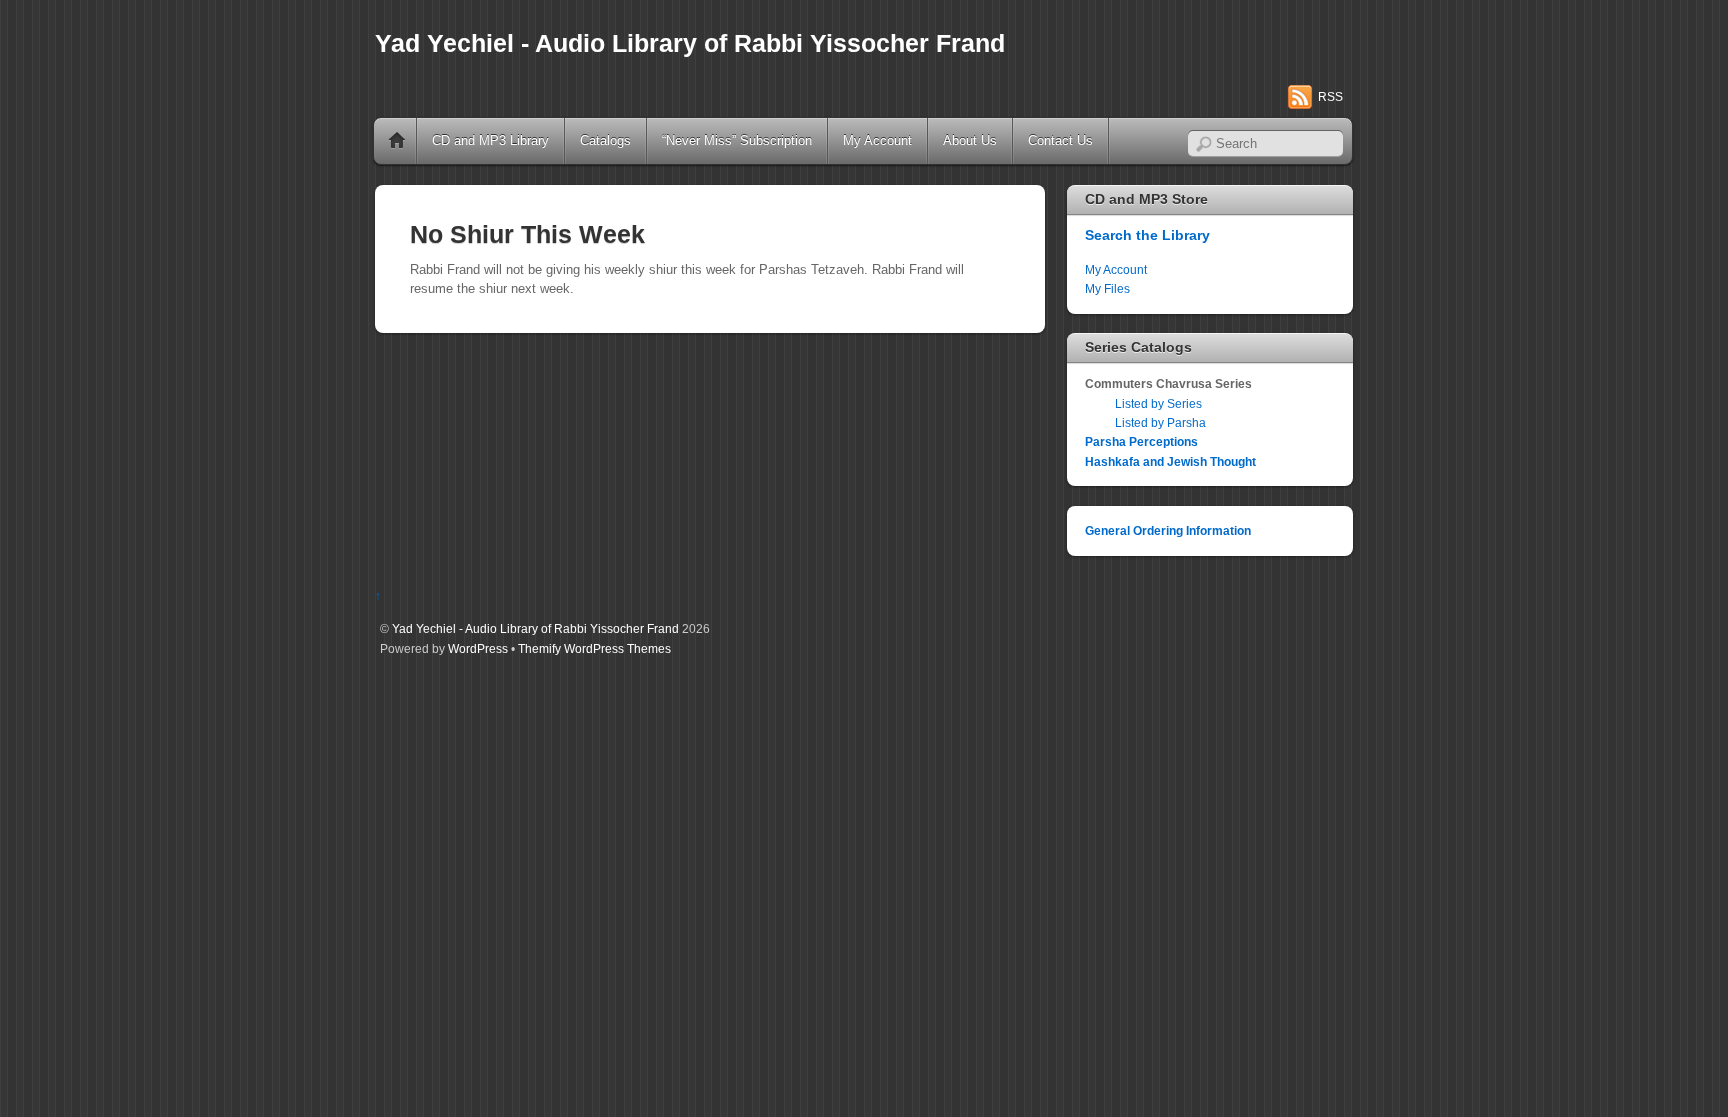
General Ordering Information (1168, 530)
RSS (1330, 97)
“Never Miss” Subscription (737, 140)
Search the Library (1147, 235)
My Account (877, 140)
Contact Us (1060, 140)
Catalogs (605, 140)
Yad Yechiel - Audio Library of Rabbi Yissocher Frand (535, 628)
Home (397, 141)
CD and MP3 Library (490, 140)
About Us (970, 140)
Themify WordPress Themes (594, 648)
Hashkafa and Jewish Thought (1170, 461)
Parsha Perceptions (1141, 441)
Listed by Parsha (1160, 422)
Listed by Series (1158, 403)
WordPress (478, 648)
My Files (1107, 288)
